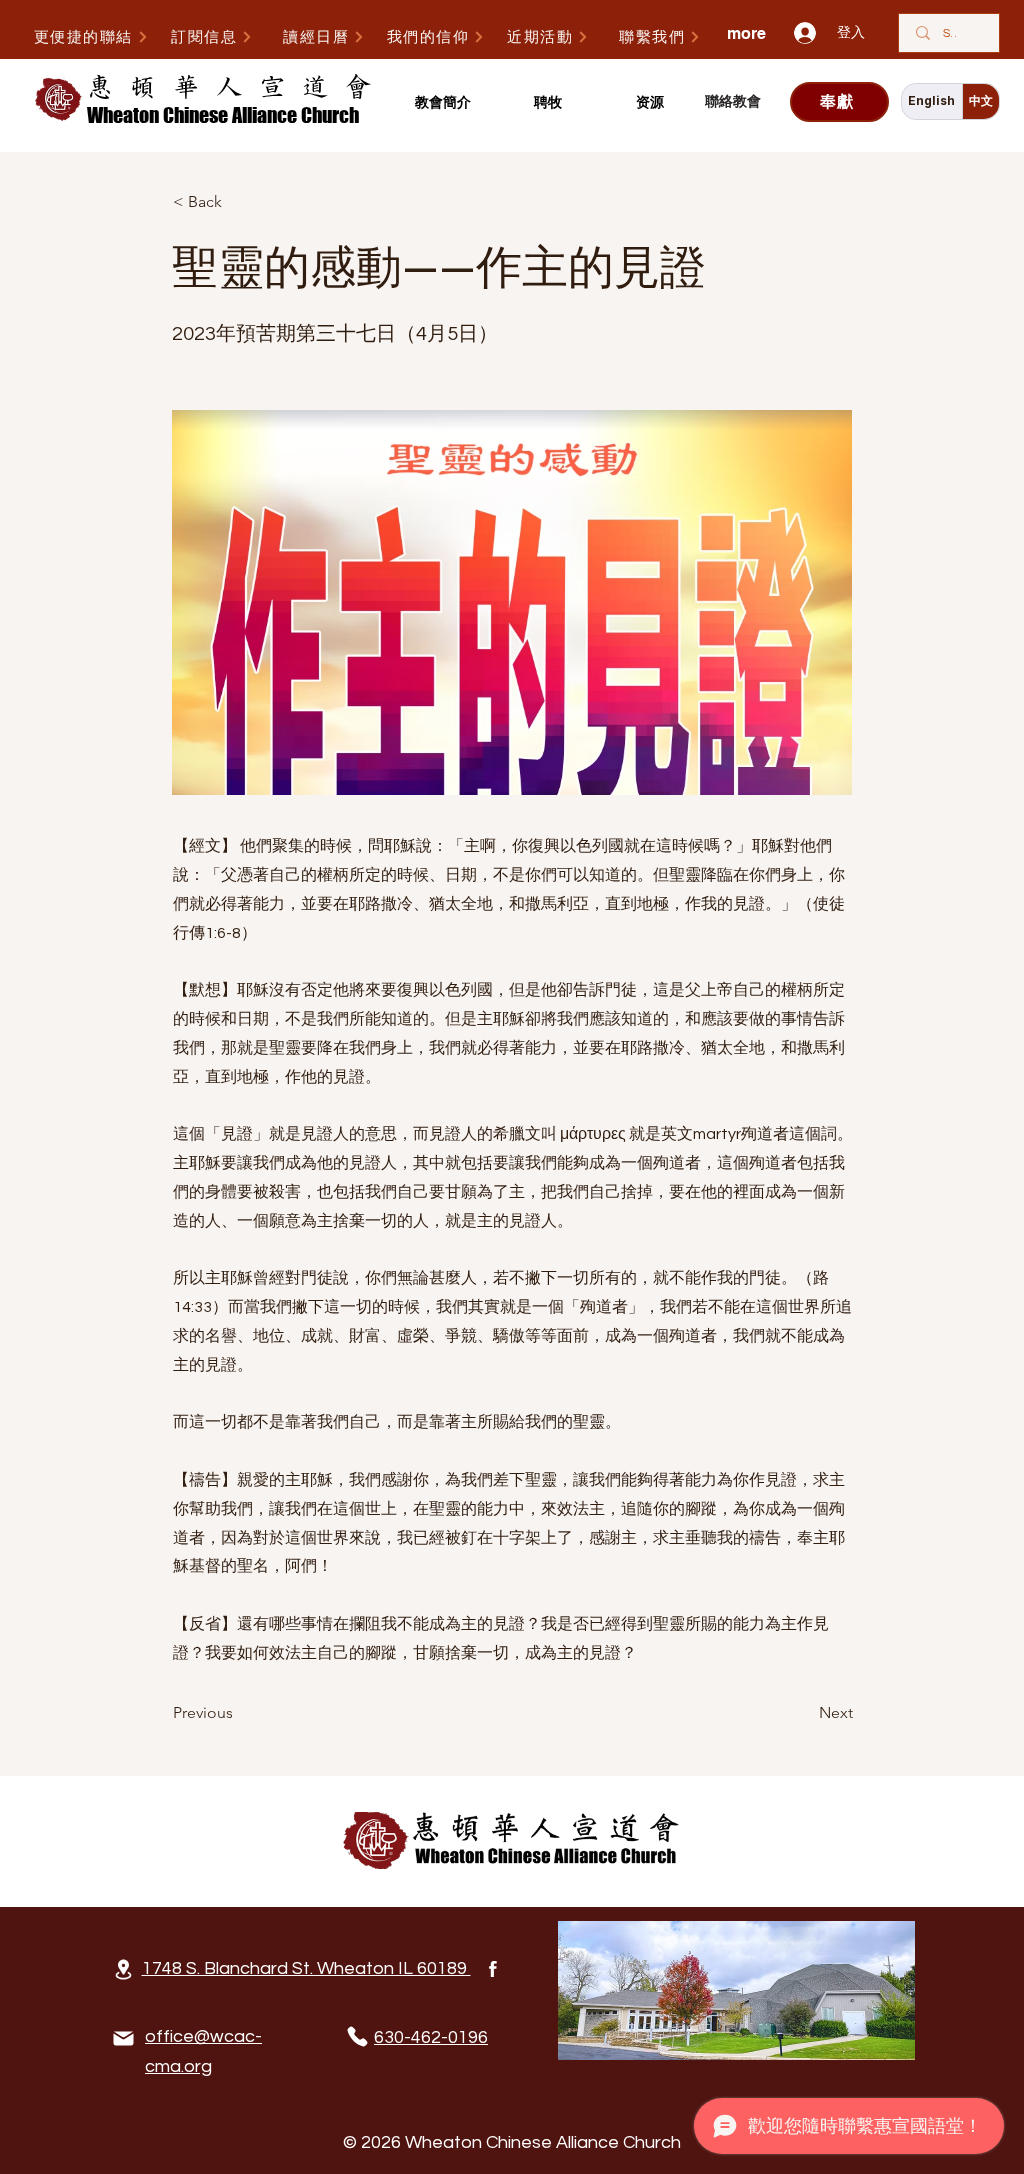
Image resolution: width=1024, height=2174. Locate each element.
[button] (443, 102)
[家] (511, 1840)
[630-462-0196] (357, 2037)
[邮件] (123, 2038)
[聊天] (493, 1969)
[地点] (123, 1969)
